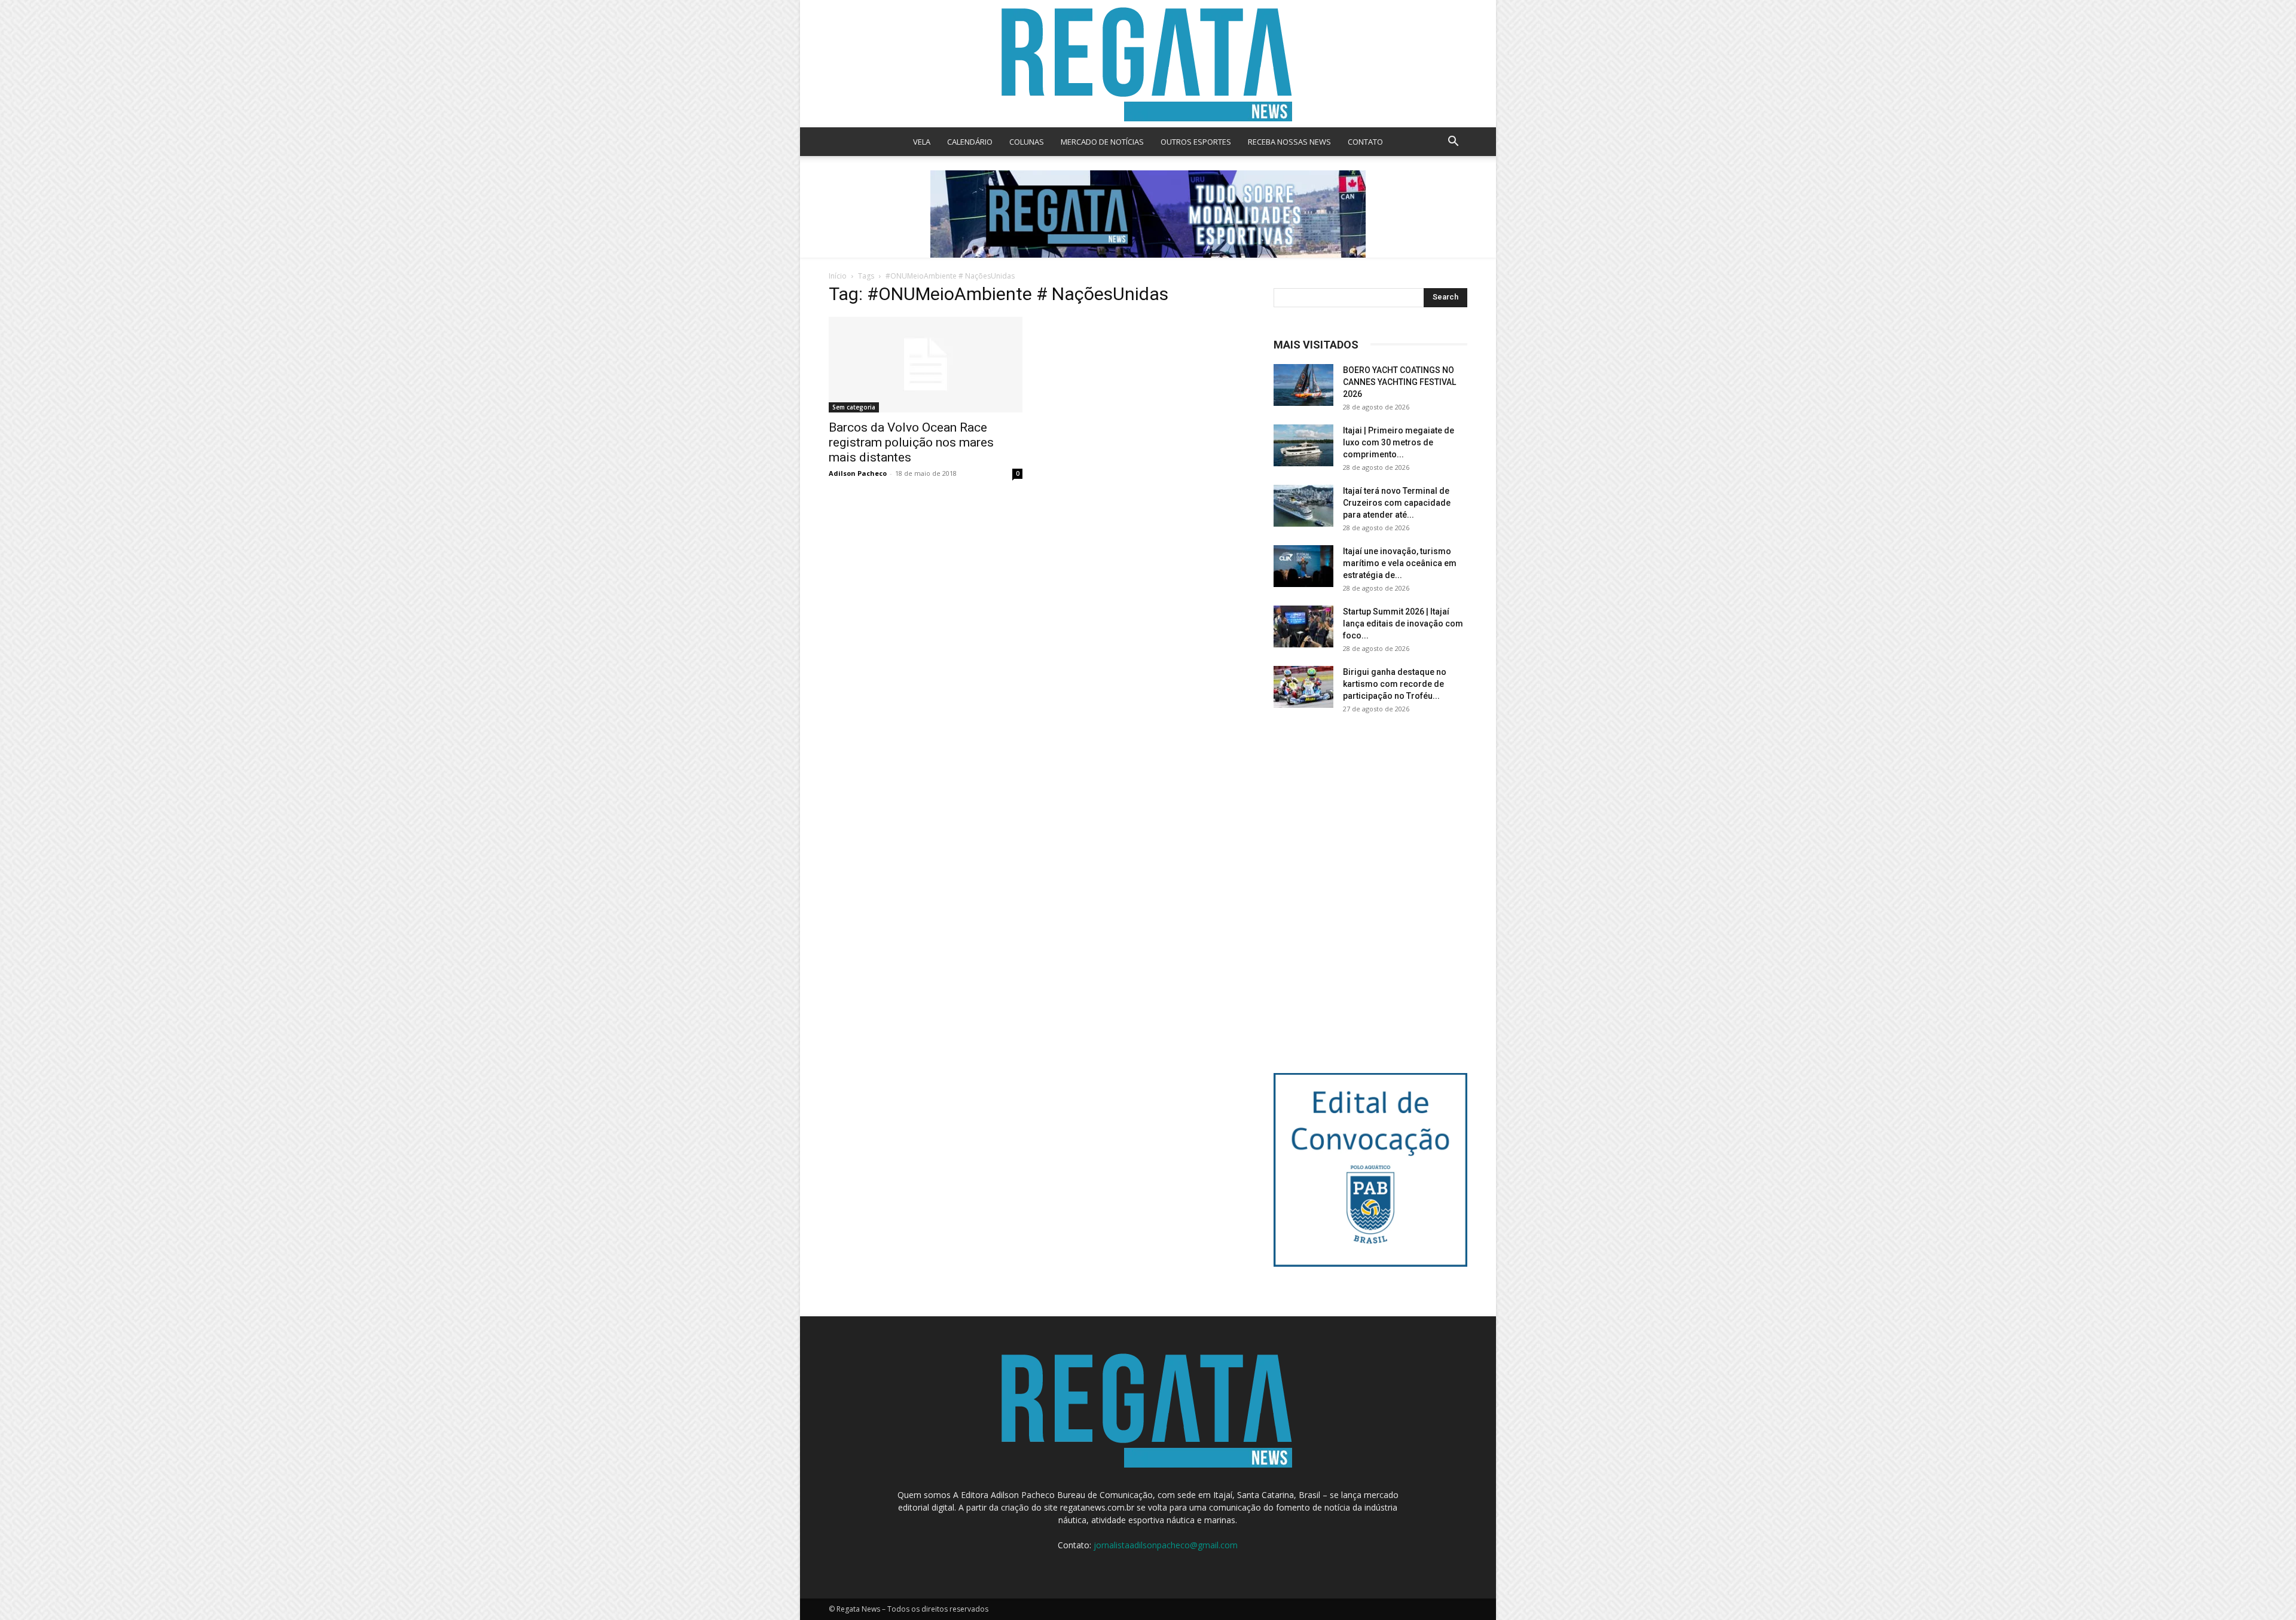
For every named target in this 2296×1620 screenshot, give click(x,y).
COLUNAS (1027, 142)
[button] (1453, 143)
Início (838, 276)
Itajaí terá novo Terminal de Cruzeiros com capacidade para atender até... (1397, 503)
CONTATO (1365, 142)
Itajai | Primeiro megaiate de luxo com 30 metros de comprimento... (1399, 442)
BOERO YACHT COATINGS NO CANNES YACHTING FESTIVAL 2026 (1399, 382)
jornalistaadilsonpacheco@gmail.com (1166, 1545)
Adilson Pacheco (858, 473)
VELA (922, 142)
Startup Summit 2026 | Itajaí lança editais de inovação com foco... (1403, 623)
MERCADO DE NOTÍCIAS (1102, 142)
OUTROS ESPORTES (1196, 142)
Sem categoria (854, 407)
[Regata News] (1148, 64)
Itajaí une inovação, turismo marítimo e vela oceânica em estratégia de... (1400, 563)
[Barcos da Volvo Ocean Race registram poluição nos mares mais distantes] (926, 365)
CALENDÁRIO (970, 142)
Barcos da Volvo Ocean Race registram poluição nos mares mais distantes (911, 442)
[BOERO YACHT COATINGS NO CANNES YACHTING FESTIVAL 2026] (1303, 385)
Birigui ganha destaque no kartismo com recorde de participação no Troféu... (1395, 684)
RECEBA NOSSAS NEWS (1289, 142)
